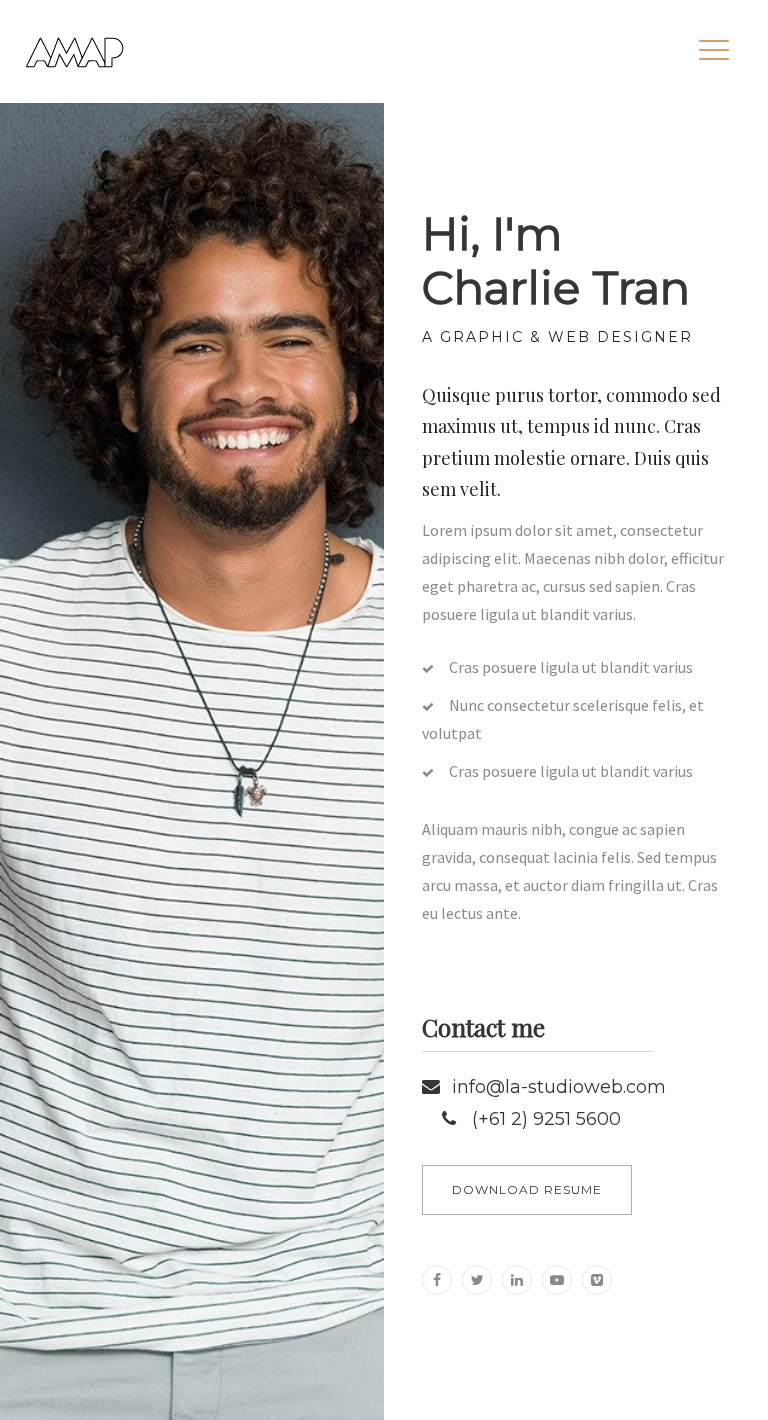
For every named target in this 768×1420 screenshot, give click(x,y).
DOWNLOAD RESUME (527, 1189)
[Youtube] (557, 1280)
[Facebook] (437, 1280)
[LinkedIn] (517, 1280)
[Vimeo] (597, 1280)
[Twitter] (477, 1280)
